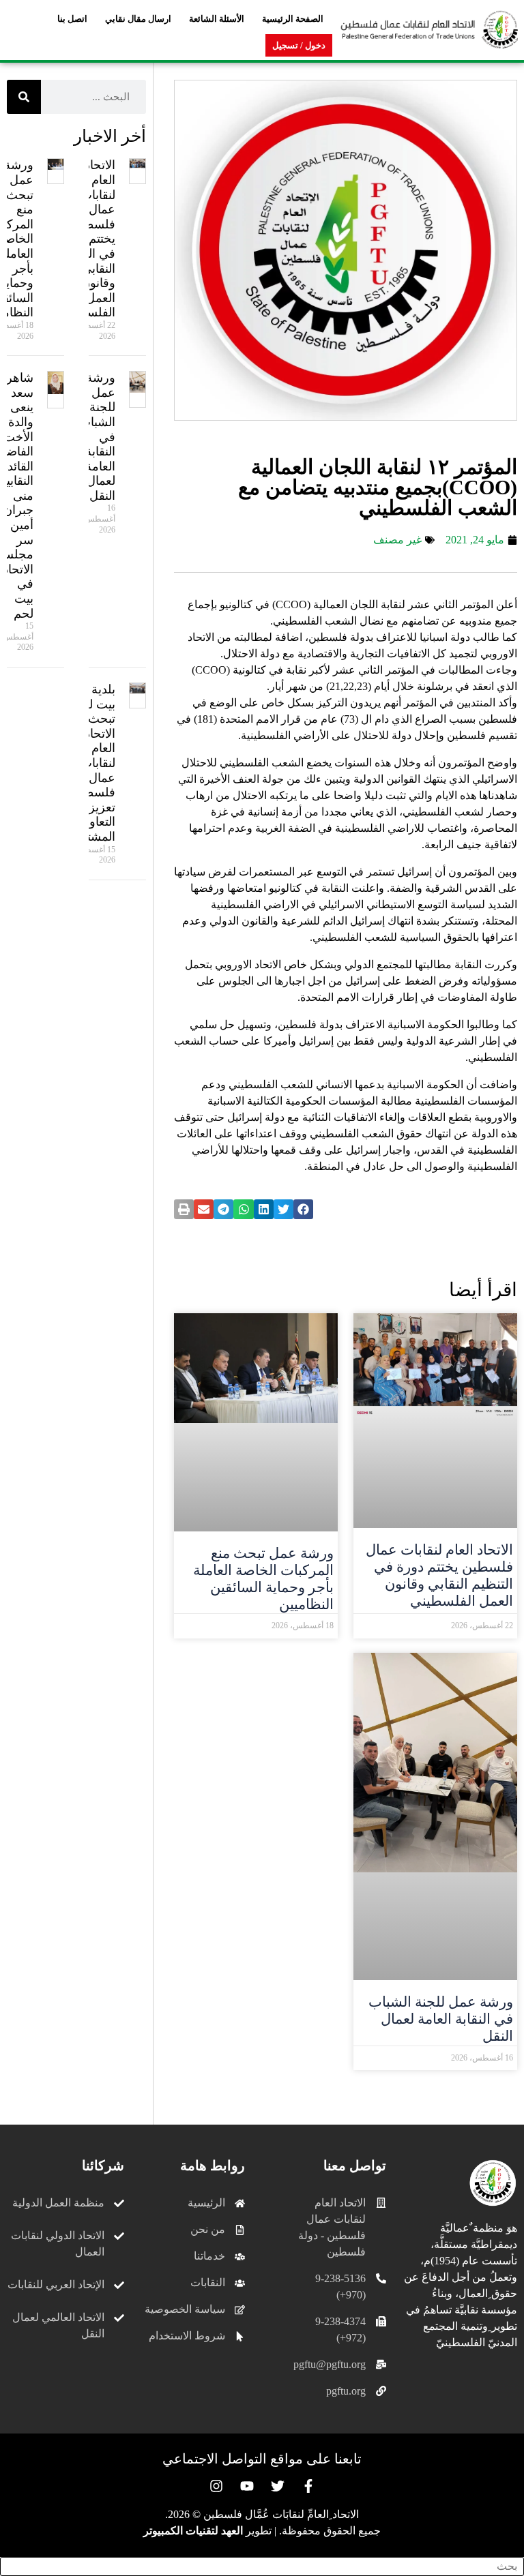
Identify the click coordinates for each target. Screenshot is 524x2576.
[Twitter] (278, 2486)
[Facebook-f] (308, 2486)
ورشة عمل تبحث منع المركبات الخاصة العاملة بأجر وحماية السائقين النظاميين (263, 1579)
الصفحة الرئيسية (293, 19)
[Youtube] (247, 2486)
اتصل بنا (72, 19)
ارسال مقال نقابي (138, 19)
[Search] (24, 97)
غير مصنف (397, 540)
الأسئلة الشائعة (217, 19)
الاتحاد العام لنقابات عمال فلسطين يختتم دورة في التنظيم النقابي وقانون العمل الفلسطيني (439, 1576)
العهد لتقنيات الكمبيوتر (193, 2531)
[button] (303, 1209)
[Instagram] (216, 2486)
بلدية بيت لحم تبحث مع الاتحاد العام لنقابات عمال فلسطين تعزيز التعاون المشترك (93, 763)
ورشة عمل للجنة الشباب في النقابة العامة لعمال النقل (441, 2019)
